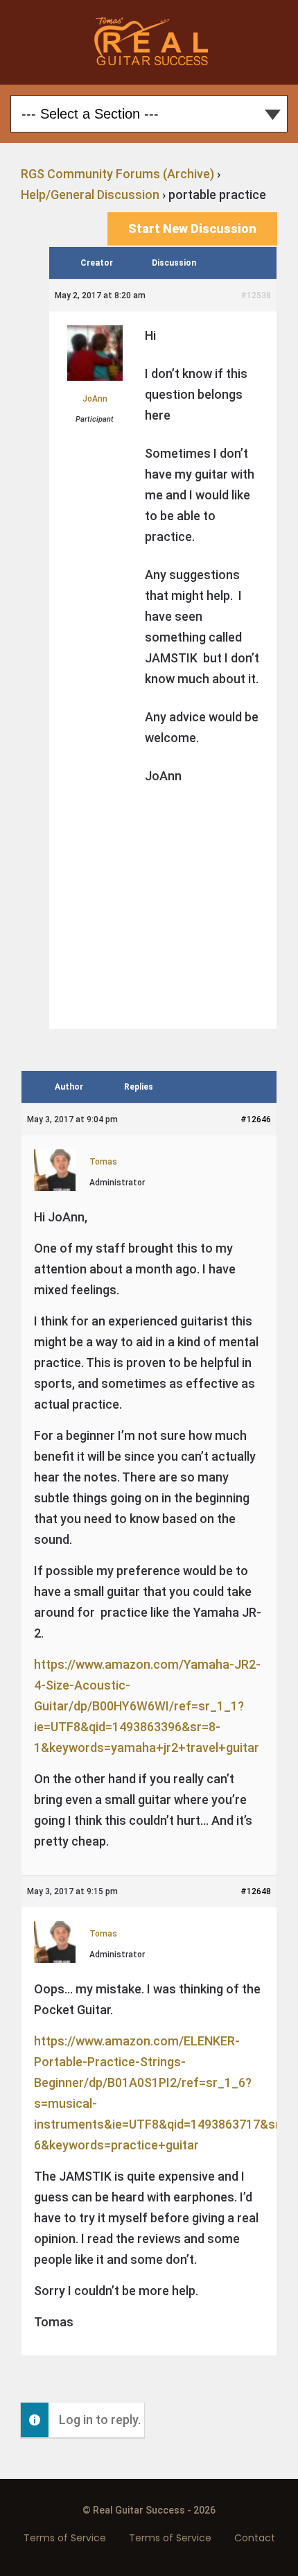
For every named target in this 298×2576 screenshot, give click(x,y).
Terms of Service (65, 2538)
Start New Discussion (192, 229)
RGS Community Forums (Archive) (117, 174)
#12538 (256, 295)
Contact (255, 2538)
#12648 (256, 1891)
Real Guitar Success (149, 42)
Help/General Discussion (90, 195)
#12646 (256, 1119)
